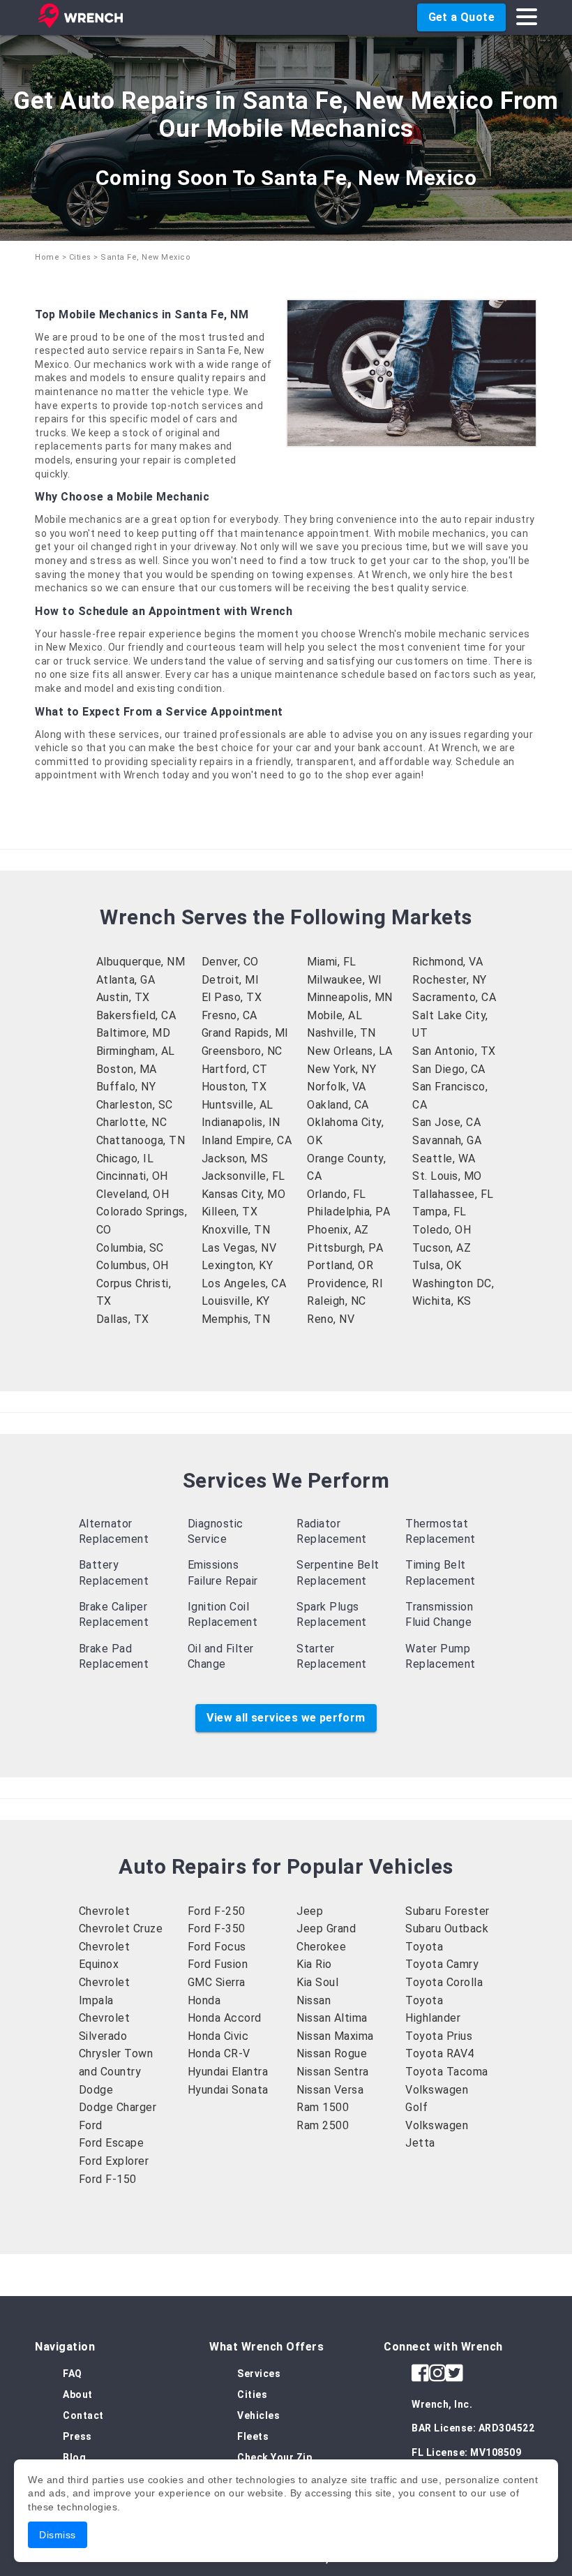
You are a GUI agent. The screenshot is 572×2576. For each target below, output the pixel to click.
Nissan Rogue (332, 2053)
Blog (74, 2457)
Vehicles (258, 2415)
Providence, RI (345, 1283)
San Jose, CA (446, 1122)
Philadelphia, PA (348, 1212)
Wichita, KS (442, 1301)
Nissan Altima (332, 2018)
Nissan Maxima (335, 2036)
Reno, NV (331, 1319)
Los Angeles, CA (244, 1283)
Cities (80, 257)
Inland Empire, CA (247, 1140)
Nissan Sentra (333, 2072)
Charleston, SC (135, 1105)
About (78, 2394)
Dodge (96, 2090)
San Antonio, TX (454, 1051)
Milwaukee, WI (345, 980)
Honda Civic (218, 2036)
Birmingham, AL (136, 1051)
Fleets (253, 2436)
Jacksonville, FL (243, 1176)
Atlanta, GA (126, 980)
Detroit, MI (231, 980)
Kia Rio (314, 1964)
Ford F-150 (108, 2179)
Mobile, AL (334, 1015)
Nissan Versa (330, 2090)
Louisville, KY (236, 1301)
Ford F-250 (217, 1911)
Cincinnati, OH (132, 1176)
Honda (204, 2000)
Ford (91, 2125)
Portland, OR (340, 1265)
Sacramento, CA (454, 997)
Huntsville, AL (238, 1105)
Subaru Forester (447, 1911)
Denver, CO (230, 962)
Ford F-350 (217, 1929)
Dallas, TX (123, 1319)
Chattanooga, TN (141, 1140)
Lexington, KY (238, 1265)
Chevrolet (105, 1911)
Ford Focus (217, 1947)
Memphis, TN (236, 1319)
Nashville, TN (341, 1033)
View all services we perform (286, 1718)
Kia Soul (317, 1982)
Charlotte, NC (132, 1122)
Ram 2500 (323, 2125)
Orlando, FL (337, 1194)
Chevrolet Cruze (121, 1929)
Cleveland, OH (133, 1194)
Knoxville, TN (236, 1230)
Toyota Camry (442, 1964)
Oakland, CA (338, 1105)
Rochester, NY (450, 980)
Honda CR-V (219, 2053)
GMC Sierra (217, 1982)
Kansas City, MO (244, 1194)
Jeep (310, 1911)
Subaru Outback (447, 1929)
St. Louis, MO (447, 1176)
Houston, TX (234, 1087)
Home (47, 257)
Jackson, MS (235, 1159)
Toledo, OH (442, 1230)
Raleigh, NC (337, 1301)
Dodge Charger (118, 2107)
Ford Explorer (114, 2161)
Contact (83, 2415)
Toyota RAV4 (440, 2053)
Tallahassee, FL (453, 1194)
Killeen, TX (230, 1212)
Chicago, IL (125, 1159)
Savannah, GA (447, 1140)
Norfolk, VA (337, 1087)
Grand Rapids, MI (245, 1033)
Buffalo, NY (126, 1087)
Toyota (424, 1947)
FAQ (73, 2374)
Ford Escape (112, 2143)
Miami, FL (332, 962)
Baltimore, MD (134, 1033)
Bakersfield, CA (136, 1015)
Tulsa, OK (437, 1265)
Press (77, 2436)
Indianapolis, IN (241, 1122)
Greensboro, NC (242, 1051)
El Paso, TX (232, 997)
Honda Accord (225, 2018)
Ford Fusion (218, 1964)
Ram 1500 (323, 2107)
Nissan (314, 2000)
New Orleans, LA (350, 1051)
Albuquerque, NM (141, 962)
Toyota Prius (439, 2036)
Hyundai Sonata (228, 2090)
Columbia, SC (130, 1248)
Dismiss (58, 2535)
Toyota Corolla (444, 1982)
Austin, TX (123, 997)
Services (259, 2374)
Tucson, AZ (442, 1248)
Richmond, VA (447, 962)
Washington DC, (453, 1283)
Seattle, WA (444, 1159)
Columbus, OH (133, 1265)
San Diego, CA (449, 1069)
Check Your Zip (274, 2457)
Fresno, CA (229, 1015)
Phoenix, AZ (338, 1230)
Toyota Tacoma (447, 2072)
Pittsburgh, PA (345, 1248)
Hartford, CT (235, 1069)
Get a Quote (461, 17)
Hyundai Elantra (228, 2072)
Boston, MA (127, 1069)
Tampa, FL (439, 1212)
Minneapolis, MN (350, 997)
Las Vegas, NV (239, 1248)
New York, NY (341, 1069)
